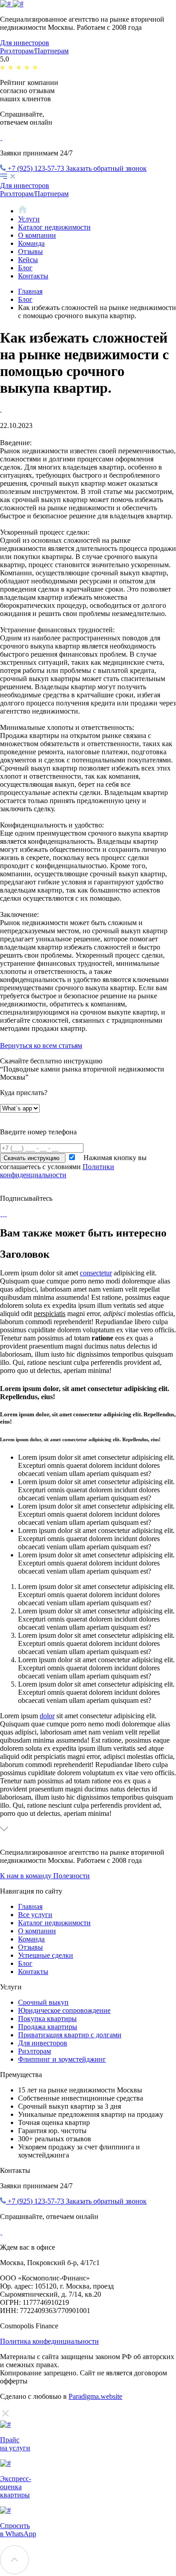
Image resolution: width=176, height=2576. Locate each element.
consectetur (96, 1273)
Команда (31, 243)
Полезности (72, 1876)
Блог (25, 268)
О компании (37, 235)
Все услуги (35, 1915)
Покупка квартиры (47, 2019)
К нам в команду (27, 1876)
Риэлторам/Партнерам (34, 51)
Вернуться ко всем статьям (41, 1046)
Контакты (33, 276)
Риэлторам (35, 2051)
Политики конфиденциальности (57, 1171)
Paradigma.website (95, 2396)
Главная (30, 291)
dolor (47, 1716)
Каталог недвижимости (54, 227)
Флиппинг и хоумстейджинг (62, 2059)
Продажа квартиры (48, 2027)
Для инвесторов (25, 43)
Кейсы (28, 260)
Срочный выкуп (43, 2002)
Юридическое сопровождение (64, 2010)
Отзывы (30, 251)
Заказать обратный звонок (106, 168)
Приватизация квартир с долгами (70, 2035)
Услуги (29, 219)
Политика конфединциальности (49, 2341)
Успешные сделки (46, 1955)
